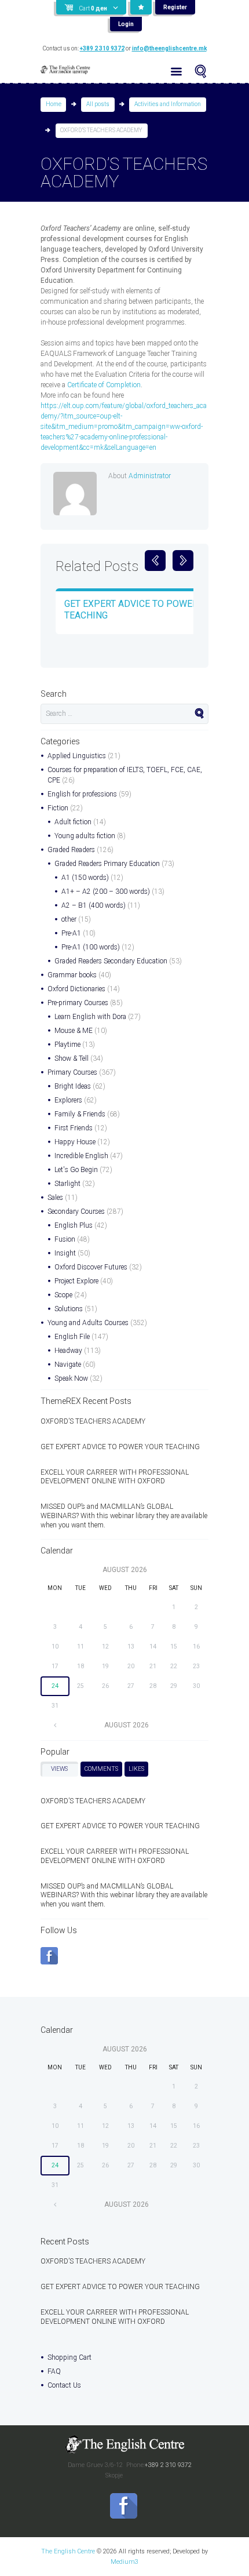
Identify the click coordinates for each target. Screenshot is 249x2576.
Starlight (67, 1184)
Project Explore (76, 1281)
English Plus (74, 1225)
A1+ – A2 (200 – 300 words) (106, 892)
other (69, 919)
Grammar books (72, 975)
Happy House (75, 1142)
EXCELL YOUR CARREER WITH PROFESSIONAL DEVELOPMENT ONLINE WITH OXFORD (115, 1477)
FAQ (54, 2371)
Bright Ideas (73, 1086)
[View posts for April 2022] (55, 2204)
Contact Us (64, 2385)
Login (126, 24)
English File (72, 1337)
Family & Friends (80, 1114)
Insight (65, 1253)
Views (59, 1769)
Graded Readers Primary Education (107, 864)
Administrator (150, 476)
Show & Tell (72, 1058)
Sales (55, 1198)
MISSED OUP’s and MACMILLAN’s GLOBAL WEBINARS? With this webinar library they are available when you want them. (124, 1516)
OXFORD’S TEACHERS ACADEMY (93, 1421)
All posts (98, 104)
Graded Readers (71, 850)
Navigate (68, 1365)
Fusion (65, 1239)
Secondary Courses (76, 1211)
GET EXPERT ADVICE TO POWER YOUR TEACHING (120, 1447)
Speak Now (71, 1378)
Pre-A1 (71, 933)
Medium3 (124, 2562)
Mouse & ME (74, 1031)
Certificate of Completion (104, 385)
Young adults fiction (85, 836)
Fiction (58, 808)
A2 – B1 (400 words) (94, 905)
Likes (136, 1769)
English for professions (82, 794)
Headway (68, 1351)
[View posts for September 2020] (55, 1725)
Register (175, 7)
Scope (63, 1295)
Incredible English (81, 1156)
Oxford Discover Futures (91, 1267)
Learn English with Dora (90, 1017)
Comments (101, 1769)
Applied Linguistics (77, 756)
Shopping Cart (69, 2357)
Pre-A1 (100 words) (91, 947)
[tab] (59, 1769)
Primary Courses (72, 1072)
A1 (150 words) (85, 878)
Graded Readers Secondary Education (111, 961)
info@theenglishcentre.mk (169, 48)
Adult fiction (73, 822)
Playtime (67, 1045)
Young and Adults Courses (88, 1323)
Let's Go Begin (76, 1170)
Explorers (68, 1100)
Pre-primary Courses (78, 1003)
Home (54, 104)
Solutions (69, 1309)
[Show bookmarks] (141, 7)
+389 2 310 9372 (102, 48)
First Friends (74, 1128)
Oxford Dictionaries (76, 989)
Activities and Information (168, 104)
